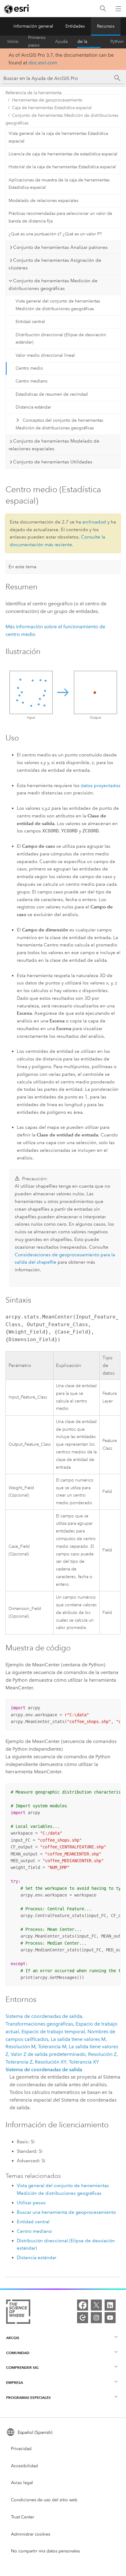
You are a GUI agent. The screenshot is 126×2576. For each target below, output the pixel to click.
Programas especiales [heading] (28, 2397)
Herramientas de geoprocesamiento (47, 100)
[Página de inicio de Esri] (17, 9)
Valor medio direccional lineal (45, 355)
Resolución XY (51, 2062)
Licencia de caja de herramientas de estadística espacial (63, 154)
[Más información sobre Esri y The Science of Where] (18, 2313)
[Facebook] (83, 2305)
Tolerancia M (52, 2047)
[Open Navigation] (118, 9)
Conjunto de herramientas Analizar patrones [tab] (60, 247)
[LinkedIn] (110, 2305)
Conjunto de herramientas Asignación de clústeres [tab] (55, 264)
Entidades (75, 26)
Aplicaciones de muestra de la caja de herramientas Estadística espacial (59, 184)
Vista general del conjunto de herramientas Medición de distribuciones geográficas (58, 305)
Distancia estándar (33, 407)
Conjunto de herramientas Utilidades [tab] (53, 462)
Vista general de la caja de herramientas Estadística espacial (58, 137)
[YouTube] (110, 2318)
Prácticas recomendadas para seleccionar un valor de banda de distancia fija (60, 217)
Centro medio (29, 368)
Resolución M (20, 2047)
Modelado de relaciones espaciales (43, 201)
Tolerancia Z (19, 2062)
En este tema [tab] (22, 567)
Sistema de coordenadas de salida (44, 2016)
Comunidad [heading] (18, 2353)
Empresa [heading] (15, 2382)
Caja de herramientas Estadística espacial (52, 108)
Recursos (106, 26)
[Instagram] (96, 2318)
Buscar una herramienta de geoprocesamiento (66, 2212)
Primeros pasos (37, 42)
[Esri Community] (83, 2318)
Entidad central (30, 322)
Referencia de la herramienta (89, 42)
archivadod (94, 522)
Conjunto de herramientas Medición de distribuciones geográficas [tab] (53, 285)
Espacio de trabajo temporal (53, 2032)
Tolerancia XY (84, 2062)
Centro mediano (32, 381)
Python (117, 42)
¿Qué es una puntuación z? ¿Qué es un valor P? (55, 234)
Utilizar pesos (31, 2203)
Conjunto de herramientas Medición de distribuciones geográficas (62, 119)
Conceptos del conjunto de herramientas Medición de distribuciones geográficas (59, 424)
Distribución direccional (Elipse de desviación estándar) (61, 339)
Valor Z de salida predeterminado (48, 2054)
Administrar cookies (31, 2534)
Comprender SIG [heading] (22, 2367)
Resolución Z (102, 2054)
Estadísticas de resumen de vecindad (52, 394)
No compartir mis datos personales (45, 2551)
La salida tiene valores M (78, 2039)
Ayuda (61, 42)
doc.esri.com (43, 63)
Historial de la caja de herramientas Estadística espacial (62, 167)
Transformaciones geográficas (39, 2024)
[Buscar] (103, 9)
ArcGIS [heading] (13, 2338)
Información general (33, 26)
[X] (96, 2305)
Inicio (13, 42)
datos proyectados (101, 786)
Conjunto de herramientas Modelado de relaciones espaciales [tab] (54, 445)
